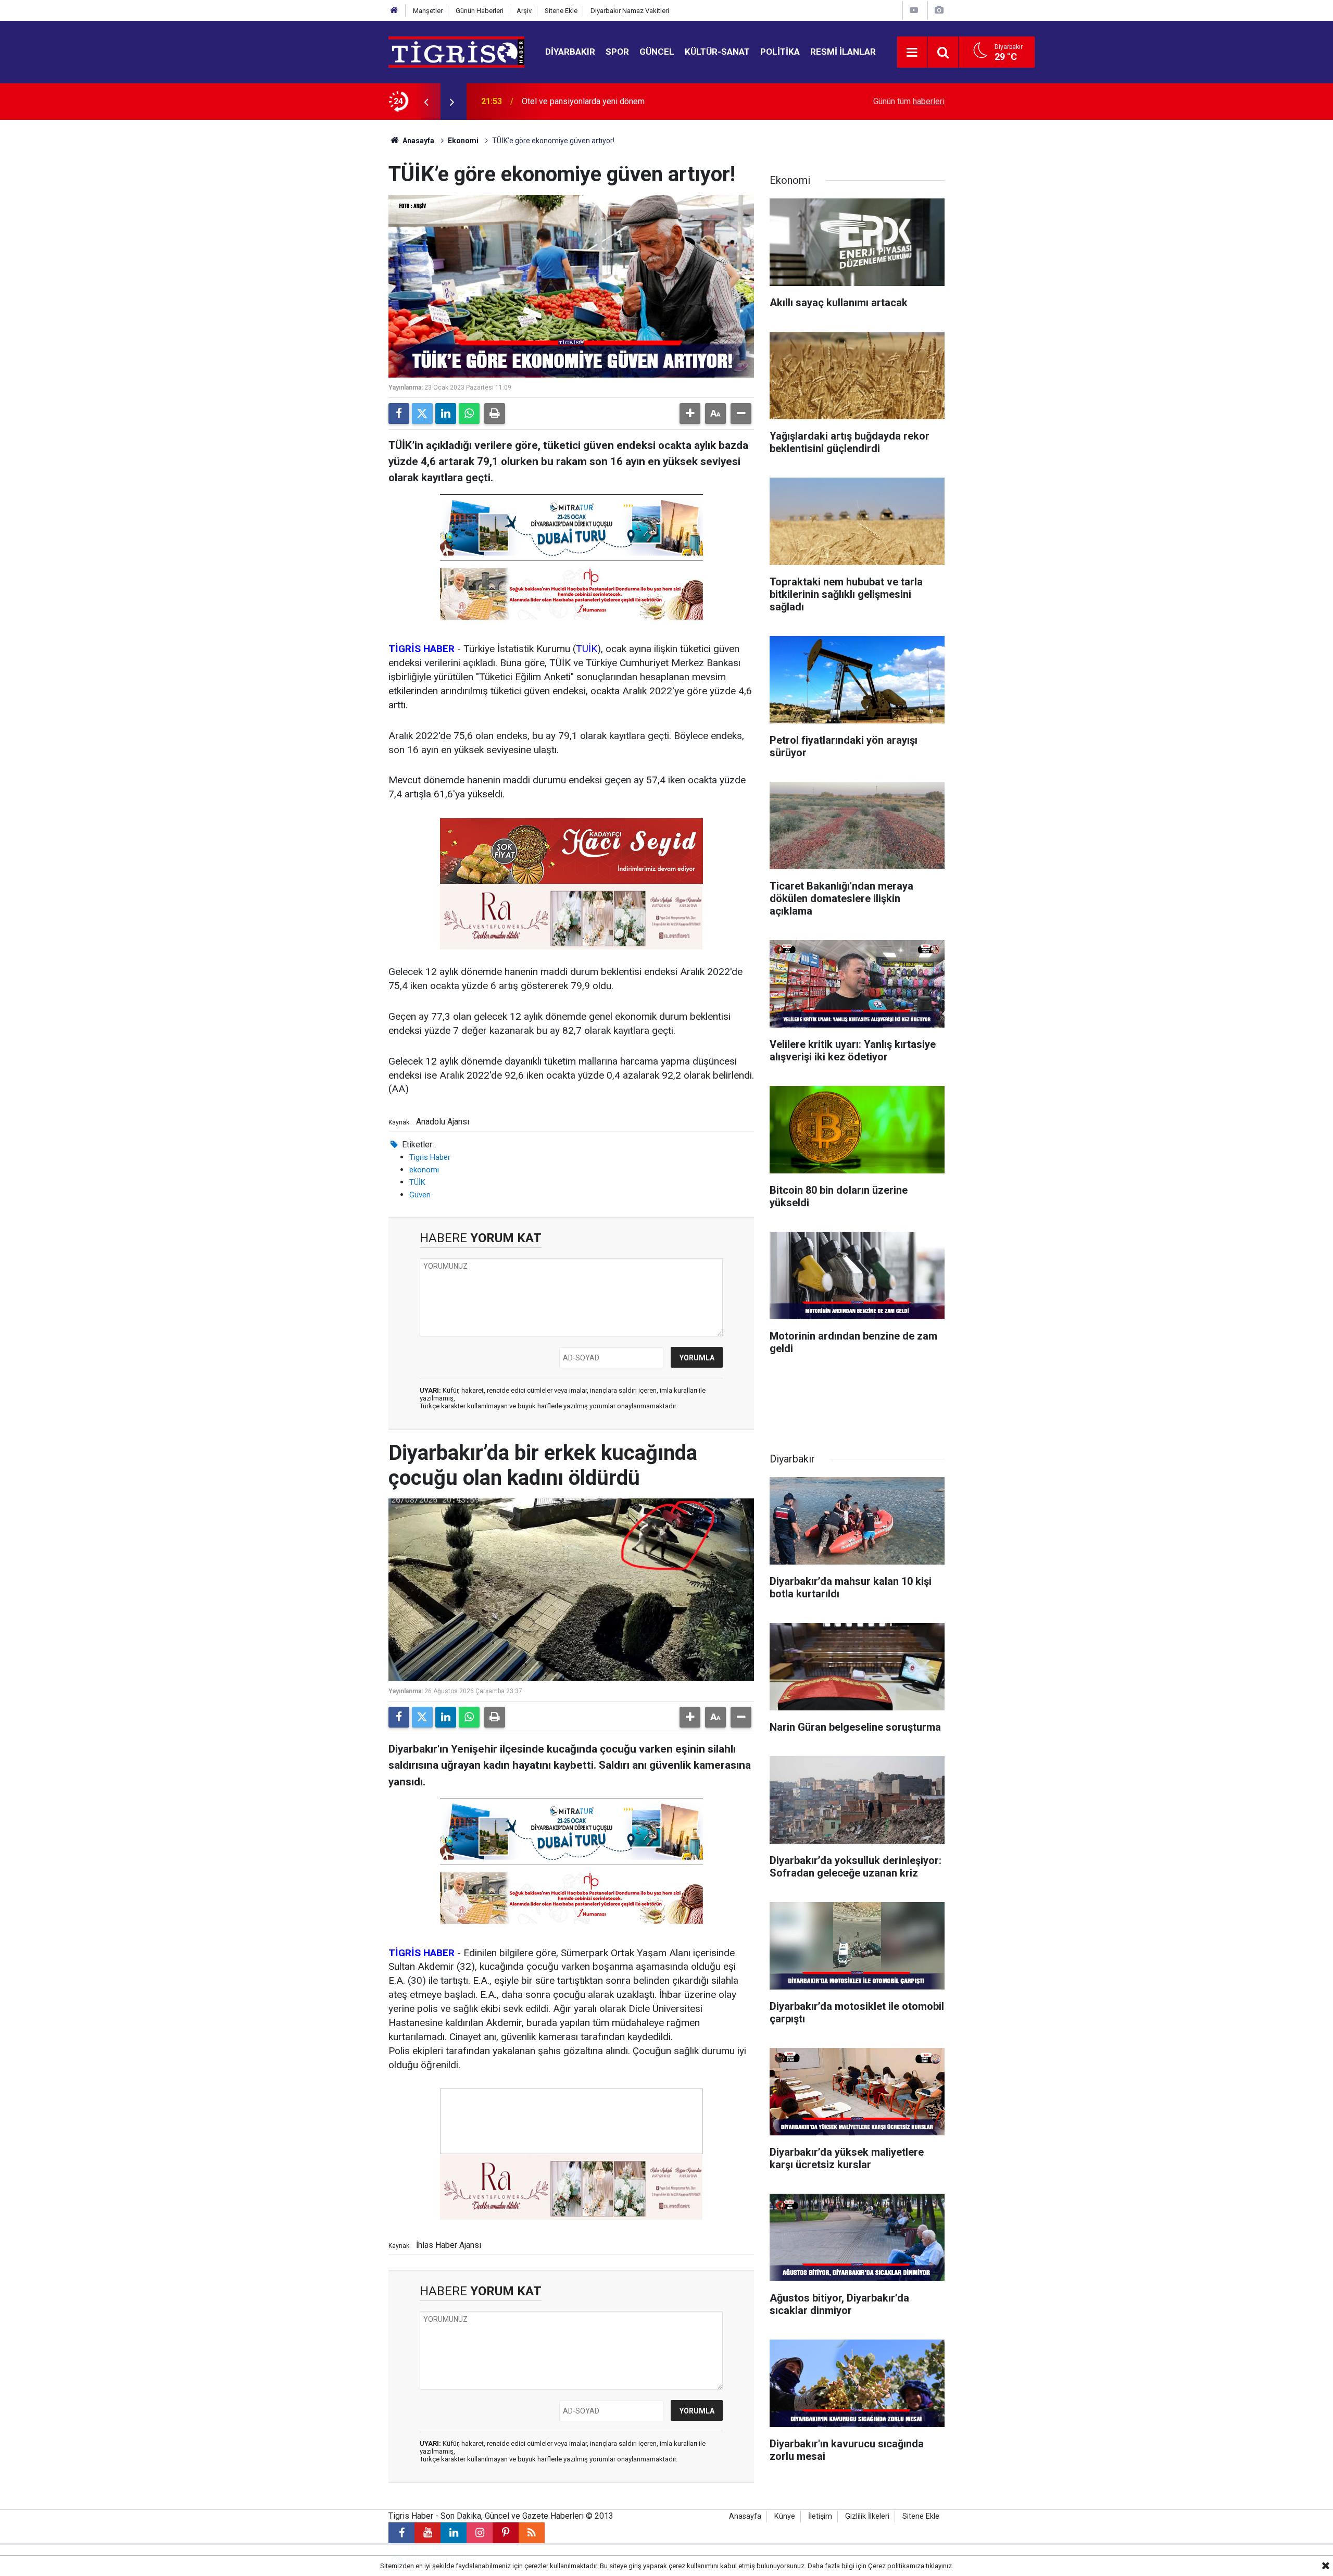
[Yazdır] (495, 414)
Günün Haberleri (480, 11)
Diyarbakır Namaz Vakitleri (630, 11)
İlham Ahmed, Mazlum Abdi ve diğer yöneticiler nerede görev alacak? (647, 101)
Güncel (657, 52)
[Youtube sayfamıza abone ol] (427, 2533)
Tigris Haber (430, 1157)
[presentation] (426, 102)
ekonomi (424, 1170)
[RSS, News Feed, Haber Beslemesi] (532, 2533)
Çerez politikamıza (896, 2566)
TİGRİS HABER (422, 649)
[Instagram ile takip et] (480, 2533)
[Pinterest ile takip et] (506, 2533)
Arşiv (524, 11)
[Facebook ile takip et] (401, 2533)
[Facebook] (399, 414)
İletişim (820, 2516)
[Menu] (912, 53)
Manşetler (428, 11)
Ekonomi (463, 141)
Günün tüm (909, 101)
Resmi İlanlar (843, 52)
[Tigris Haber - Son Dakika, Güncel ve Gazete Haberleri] (456, 51)
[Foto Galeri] (939, 10)
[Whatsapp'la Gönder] (469, 414)
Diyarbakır (570, 52)
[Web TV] (914, 10)
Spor (617, 52)
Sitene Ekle (561, 11)
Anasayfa (418, 141)
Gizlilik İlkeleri (867, 2516)
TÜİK (587, 649)
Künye (785, 2516)
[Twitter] (422, 414)
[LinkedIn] (446, 414)
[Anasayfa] (394, 11)
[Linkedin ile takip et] (454, 2533)
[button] (690, 414)
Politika (780, 52)
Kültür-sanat (717, 52)
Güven (420, 1195)
